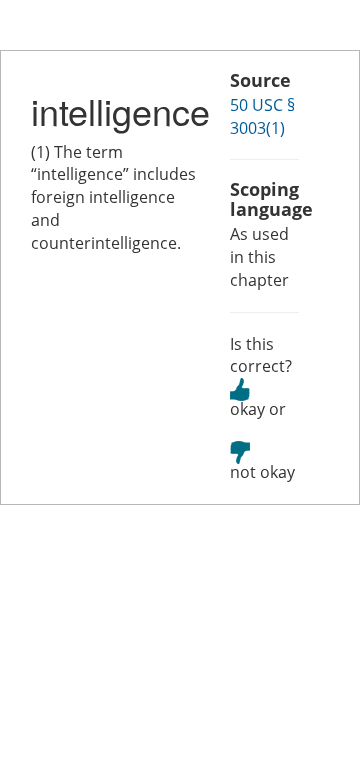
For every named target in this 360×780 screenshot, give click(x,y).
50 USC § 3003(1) (262, 116)
